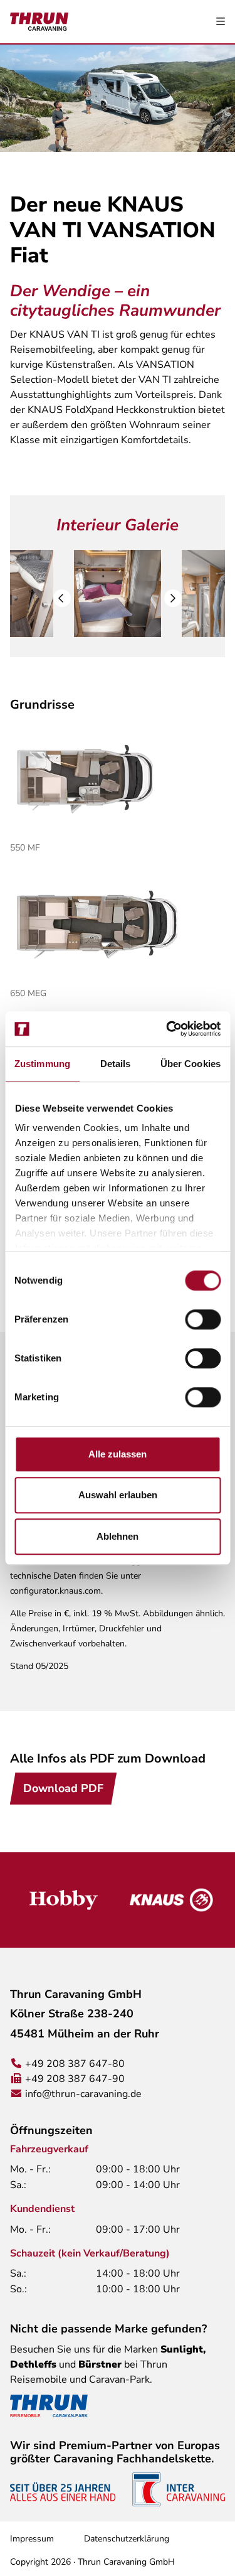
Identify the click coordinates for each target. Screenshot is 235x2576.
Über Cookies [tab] (191, 1064)
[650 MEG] (118, 925)
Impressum (32, 2539)
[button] (62, 598)
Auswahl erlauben (118, 1495)
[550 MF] (118, 779)
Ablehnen (118, 1536)
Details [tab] (116, 1064)
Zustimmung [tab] (42, 1064)
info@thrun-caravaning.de (83, 2094)
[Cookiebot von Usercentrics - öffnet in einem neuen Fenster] (167, 1029)
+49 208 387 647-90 (75, 2079)
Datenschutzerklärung (127, 2539)
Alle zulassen (118, 1454)
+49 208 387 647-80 (75, 2064)
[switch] (203, 1319)
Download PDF (63, 1788)
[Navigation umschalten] (221, 22)
